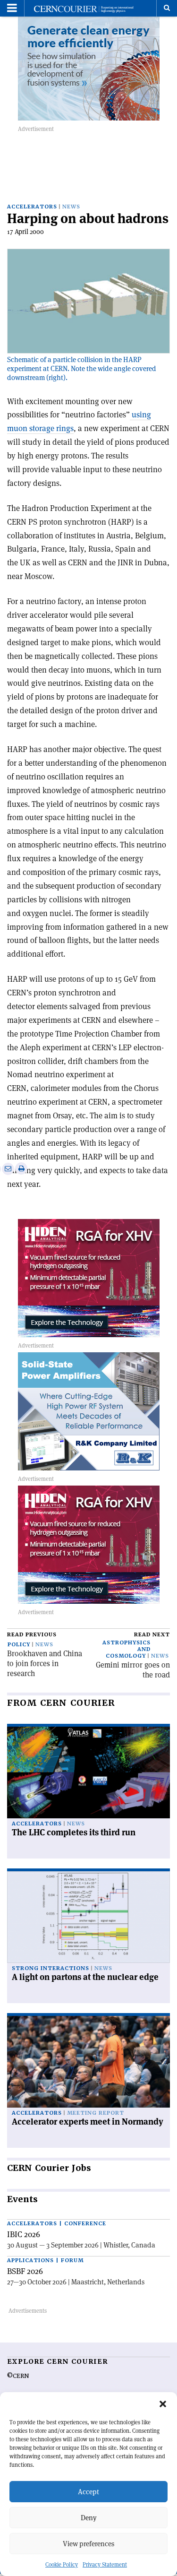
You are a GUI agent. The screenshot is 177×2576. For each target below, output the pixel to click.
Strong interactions (51, 1968)
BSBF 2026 (25, 2271)
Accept (88, 2492)
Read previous (32, 1635)
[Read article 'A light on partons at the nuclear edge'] (88, 1917)
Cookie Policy (62, 2564)
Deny (89, 2518)
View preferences (88, 2544)
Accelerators (32, 207)
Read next (152, 1635)
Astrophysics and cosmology (126, 1649)
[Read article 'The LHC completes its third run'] (88, 1772)
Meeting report (96, 2113)
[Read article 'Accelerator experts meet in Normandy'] (88, 2062)
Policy (19, 1645)
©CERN (18, 2376)
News (71, 207)
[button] (163, 2404)
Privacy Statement (105, 2564)
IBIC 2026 (24, 2234)
